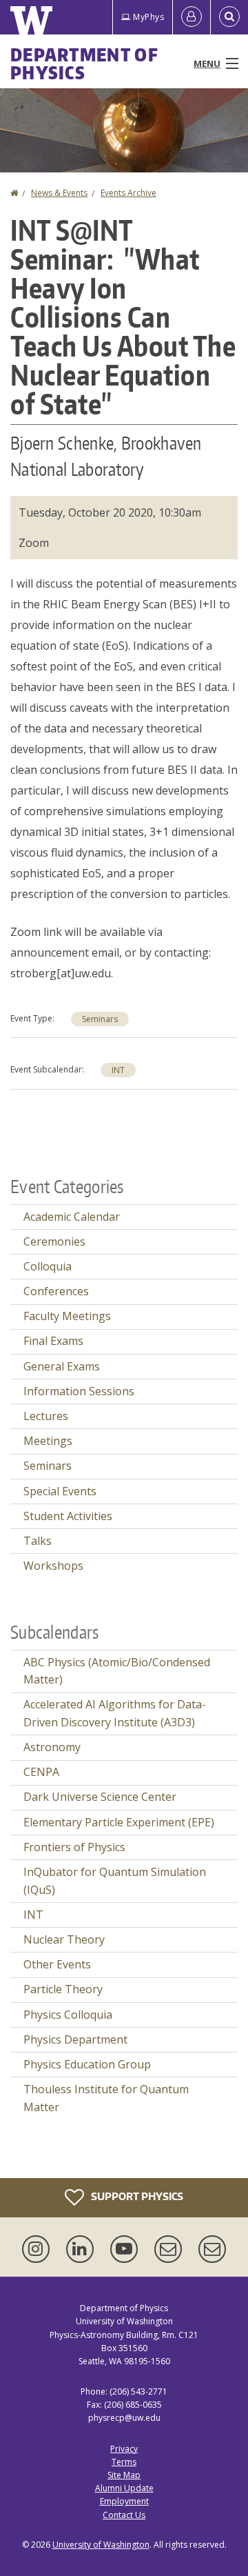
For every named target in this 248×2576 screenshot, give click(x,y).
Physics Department (75, 2039)
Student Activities (68, 1516)
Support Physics (136, 2196)
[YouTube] (127, 2249)
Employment (124, 2501)
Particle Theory (63, 1989)
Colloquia (48, 1266)
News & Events (59, 193)
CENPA (41, 1772)
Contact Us (124, 2515)
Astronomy (52, 1747)
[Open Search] (229, 17)
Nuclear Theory (64, 1939)
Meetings (48, 1441)
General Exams (62, 1366)
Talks (38, 1541)
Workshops (53, 1566)
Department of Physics (84, 63)
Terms (124, 2462)
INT (118, 1070)
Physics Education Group (87, 2064)
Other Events (57, 1964)
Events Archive (128, 193)
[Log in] (192, 17)
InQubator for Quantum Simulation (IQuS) (115, 1881)
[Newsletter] (212, 2249)
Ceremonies (54, 1241)
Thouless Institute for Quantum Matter (106, 2098)
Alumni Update (124, 2488)
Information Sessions (79, 1391)
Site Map (124, 2475)
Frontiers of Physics (74, 1847)
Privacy (124, 2449)
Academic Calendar (72, 1217)
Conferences (56, 1291)
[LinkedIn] (83, 2249)
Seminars (100, 1019)
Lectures (46, 1416)
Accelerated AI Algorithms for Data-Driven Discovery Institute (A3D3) (115, 1713)
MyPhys (148, 17)
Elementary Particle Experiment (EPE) (119, 1822)
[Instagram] (39, 2249)
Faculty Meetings (67, 1316)
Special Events (60, 1491)
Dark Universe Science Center (100, 1797)
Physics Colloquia (68, 2015)
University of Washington (101, 2545)
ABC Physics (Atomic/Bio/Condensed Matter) (117, 1671)
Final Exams (53, 1341)
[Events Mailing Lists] (171, 2249)
